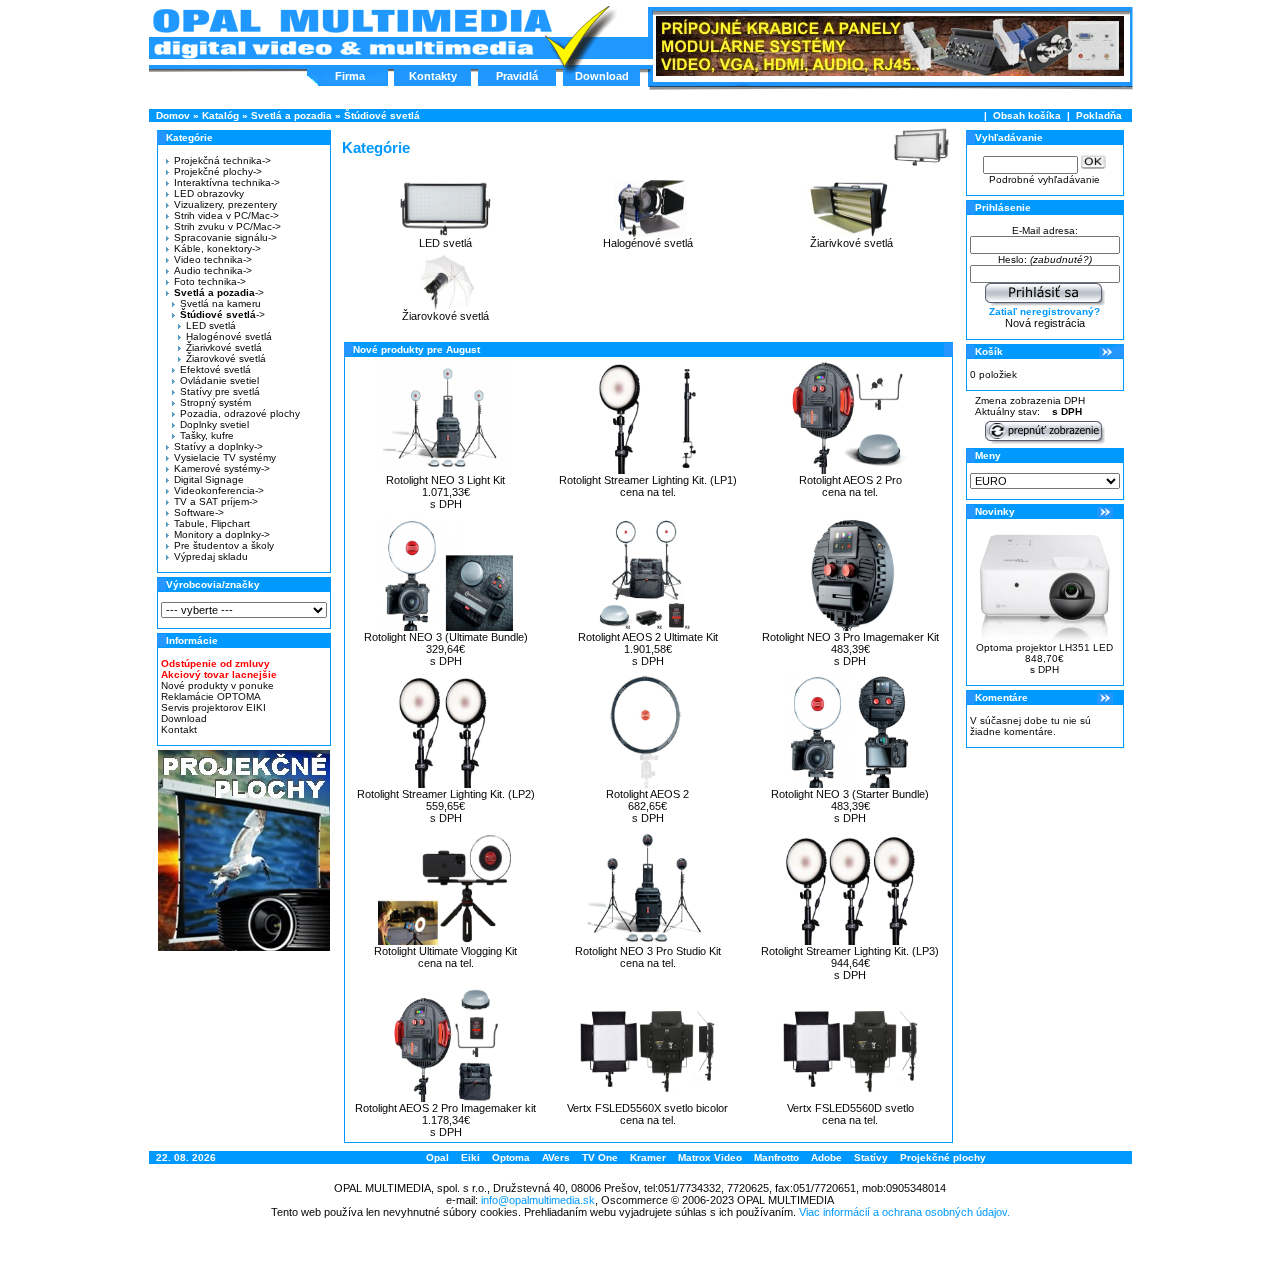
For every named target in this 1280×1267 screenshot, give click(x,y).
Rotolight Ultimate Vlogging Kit (445, 951)
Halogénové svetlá (229, 336)
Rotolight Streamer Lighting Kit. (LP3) (850, 951)
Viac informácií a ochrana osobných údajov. (904, 1212)
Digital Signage (209, 479)
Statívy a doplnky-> (218, 446)
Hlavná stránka (351, 34)
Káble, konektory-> (217, 248)
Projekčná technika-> (222, 160)
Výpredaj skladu (211, 556)
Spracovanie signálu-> (225, 237)
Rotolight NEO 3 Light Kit (445, 480)
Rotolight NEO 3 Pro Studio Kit (648, 951)
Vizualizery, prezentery (225, 204)
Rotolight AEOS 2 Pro (850, 480)
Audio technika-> (213, 270)
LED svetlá (211, 325)
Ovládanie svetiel (219, 380)
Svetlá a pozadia (291, 115)
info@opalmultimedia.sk (538, 1200)
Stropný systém (215, 402)
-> (219, 292)
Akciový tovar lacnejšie (219, 674)
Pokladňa (1099, 115)
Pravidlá (517, 76)
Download (602, 76)
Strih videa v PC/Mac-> (226, 215)
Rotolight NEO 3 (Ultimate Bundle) (446, 637)
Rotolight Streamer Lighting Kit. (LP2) (446, 794)
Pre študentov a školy (224, 545)
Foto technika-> (210, 281)
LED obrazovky (209, 193)
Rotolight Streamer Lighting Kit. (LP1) (648, 480)
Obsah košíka (1027, 115)
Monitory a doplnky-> (222, 534)
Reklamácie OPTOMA (211, 696)
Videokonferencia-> (219, 490)
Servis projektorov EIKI (213, 707)
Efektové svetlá (215, 369)
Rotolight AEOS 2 (647, 794)
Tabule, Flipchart (212, 523)
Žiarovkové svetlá (226, 358)
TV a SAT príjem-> (216, 501)
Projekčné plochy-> (218, 171)
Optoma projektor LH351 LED (1044, 647)
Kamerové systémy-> (222, 468)
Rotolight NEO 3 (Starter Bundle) (850, 794)
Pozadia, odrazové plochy (240, 413)
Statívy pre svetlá (220, 391)
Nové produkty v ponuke (217, 685)
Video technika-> (213, 259)
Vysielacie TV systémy (225, 457)
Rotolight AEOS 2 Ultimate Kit (648, 637)
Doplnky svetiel (214, 424)
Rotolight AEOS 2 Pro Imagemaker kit (445, 1108)
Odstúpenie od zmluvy (215, 663)
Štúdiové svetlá (382, 115)
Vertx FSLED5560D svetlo (850, 1108)
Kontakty (433, 76)
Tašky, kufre (207, 435)
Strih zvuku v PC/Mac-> (227, 226)
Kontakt (179, 729)
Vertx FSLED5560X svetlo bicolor (647, 1108)
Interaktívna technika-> (227, 182)
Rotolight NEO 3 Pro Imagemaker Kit (850, 637)
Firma (350, 76)
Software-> (199, 512)
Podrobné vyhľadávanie (1044, 179)
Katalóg (220, 115)
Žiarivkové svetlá (224, 347)
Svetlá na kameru (220, 303)
